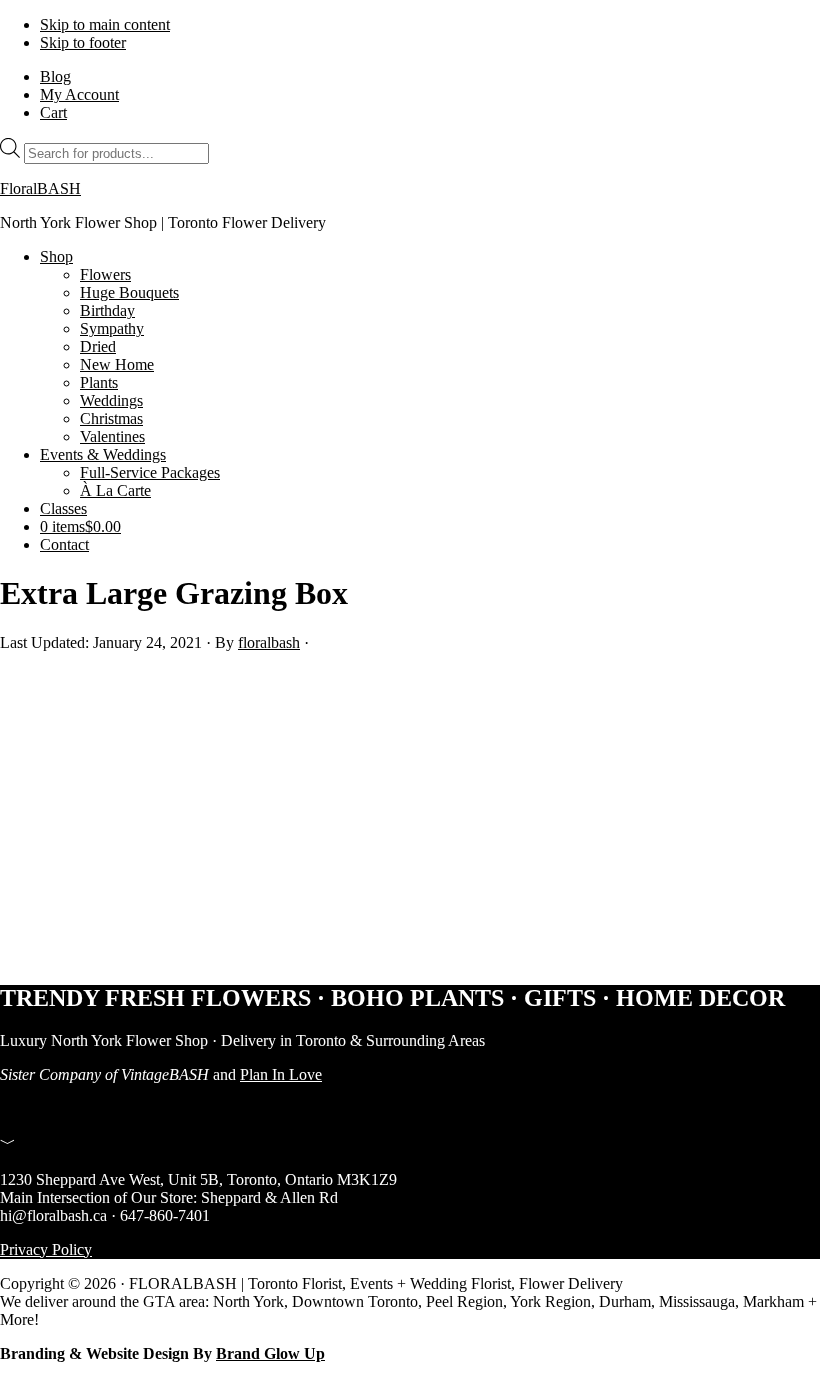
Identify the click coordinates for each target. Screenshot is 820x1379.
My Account (79, 94)
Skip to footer (83, 42)
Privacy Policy (46, 1249)
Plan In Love (281, 1074)
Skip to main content (105, 24)
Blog (55, 76)
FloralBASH (40, 188)
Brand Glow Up (270, 1353)
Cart (53, 112)
